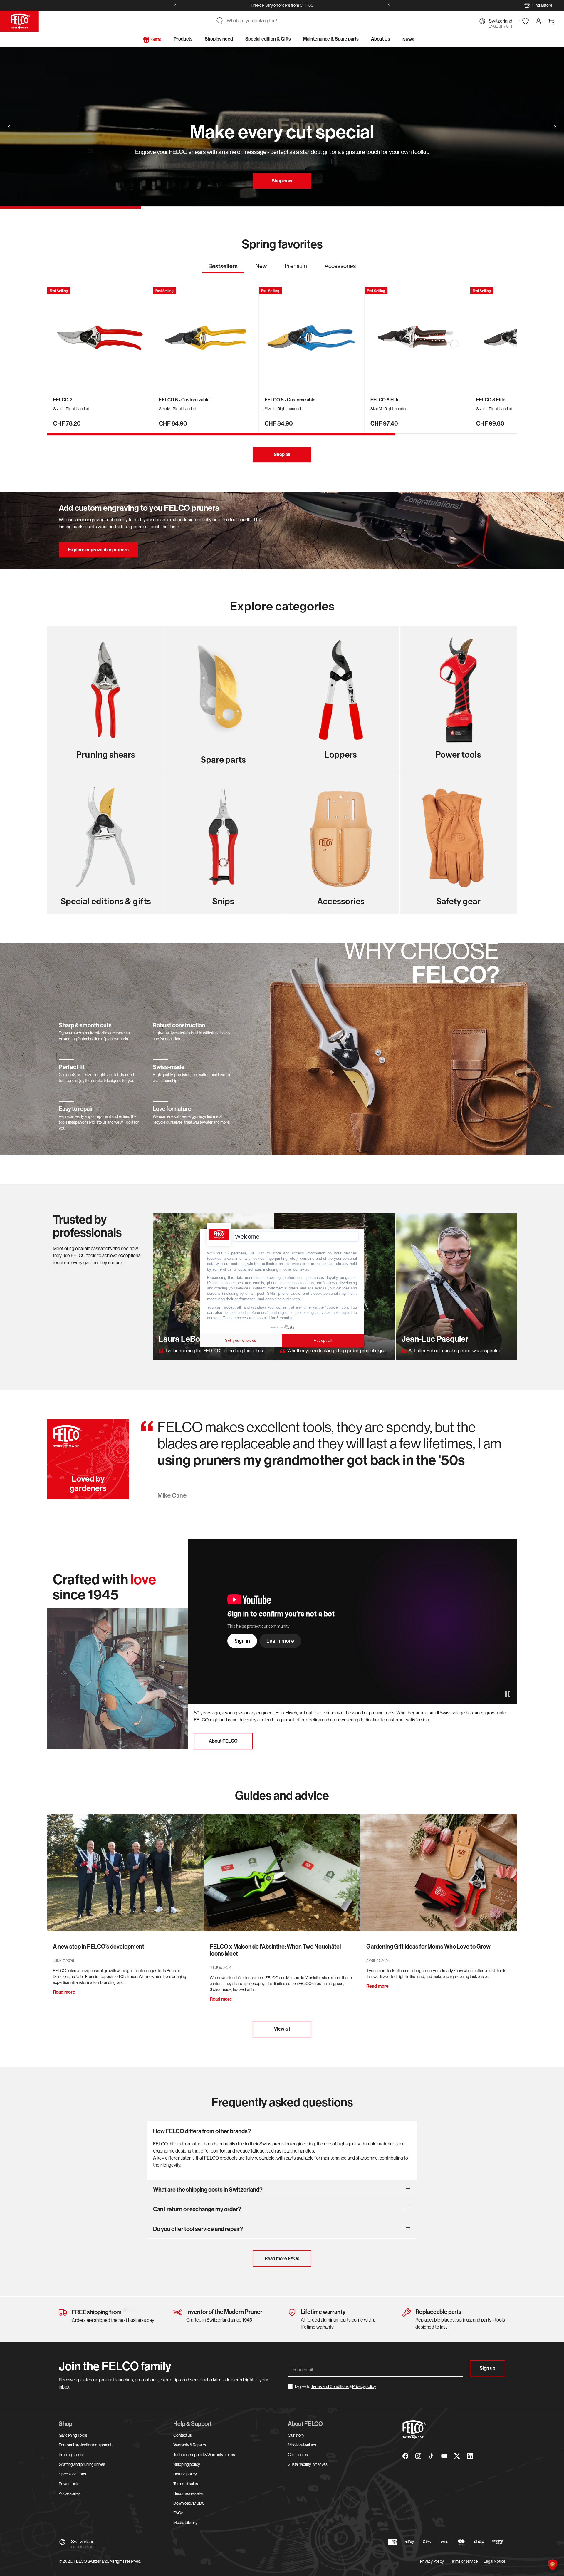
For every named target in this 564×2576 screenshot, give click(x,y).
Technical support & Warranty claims (204, 2455)
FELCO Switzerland (91, 2561)
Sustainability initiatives (308, 2464)
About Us (381, 39)
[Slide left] (175, 5)
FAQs (178, 2513)
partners (239, 1253)
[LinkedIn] (470, 2456)
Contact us (183, 2435)
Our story (296, 2435)
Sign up (487, 2368)
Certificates (298, 2455)
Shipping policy (187, 2464)
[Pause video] (508, 1694)
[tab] (223, 268)
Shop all (282, 454)
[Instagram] (418, 2456)
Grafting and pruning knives (82, 2464)
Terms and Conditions (330, 2386)
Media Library (185, 2523)
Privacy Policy (432, 2561)
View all (282, 2029)
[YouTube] (444, 2456)
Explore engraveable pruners (98, 550)
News (408, 40)
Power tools (69, 2484)
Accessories (70, 2493)
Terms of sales (186, 2484)
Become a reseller (189, 2493)
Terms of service (464, 2561)
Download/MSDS (189, 2503)
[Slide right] (389, 5)
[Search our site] (220, 21)
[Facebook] (405, 2456)
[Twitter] (457, 2456)
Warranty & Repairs (190, 2445)
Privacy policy (364, 2386)
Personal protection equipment (85, 2445)
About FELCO (223, 1741)
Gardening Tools (73, 2435)
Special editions (72, 2474)
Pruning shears (72, 2455)
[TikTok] (431, 2456)
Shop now (282, 181)
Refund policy (185, 2474)
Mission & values (302, 2445)
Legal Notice (494, 2561)
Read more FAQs (282, 2258)
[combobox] (287, 21)
